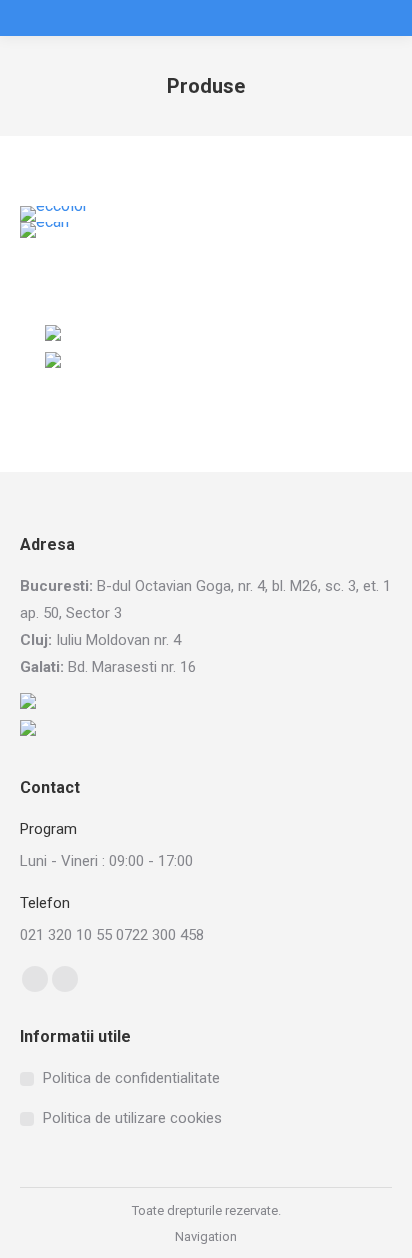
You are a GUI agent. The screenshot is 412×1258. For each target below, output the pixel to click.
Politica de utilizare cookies (132, 1118)
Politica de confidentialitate (131, 1078)
